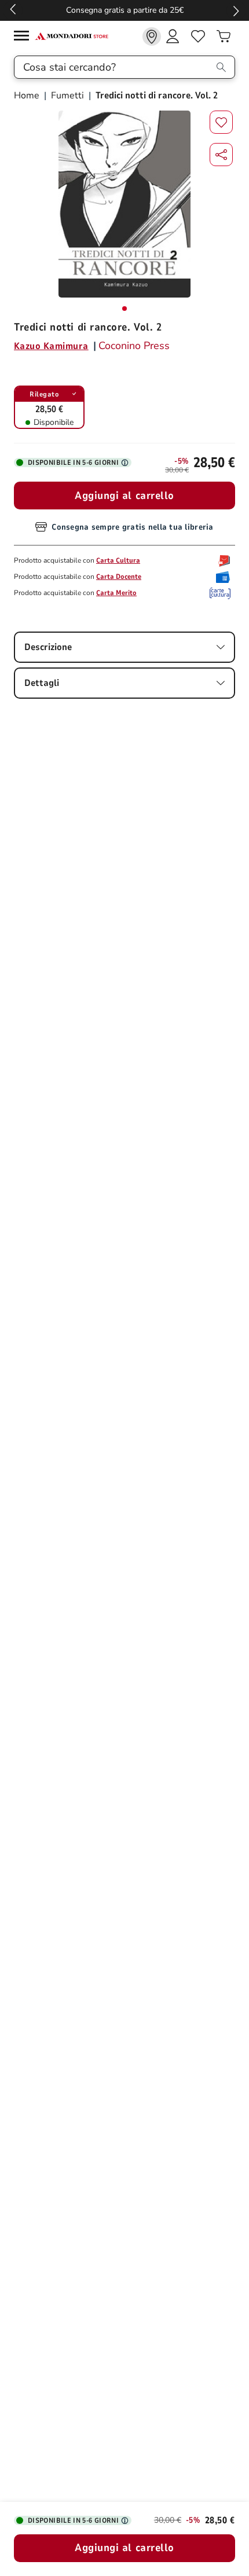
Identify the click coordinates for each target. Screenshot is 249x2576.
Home (28, 96)
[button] (221, 155)
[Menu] (24, 37)
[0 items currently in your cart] (224, 36)
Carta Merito (116, 593)
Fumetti (67, 96)
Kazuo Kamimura (51, 346)
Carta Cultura (118, 560)
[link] (152, 36)
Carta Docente (119, 577)
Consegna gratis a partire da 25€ (125, 10)
